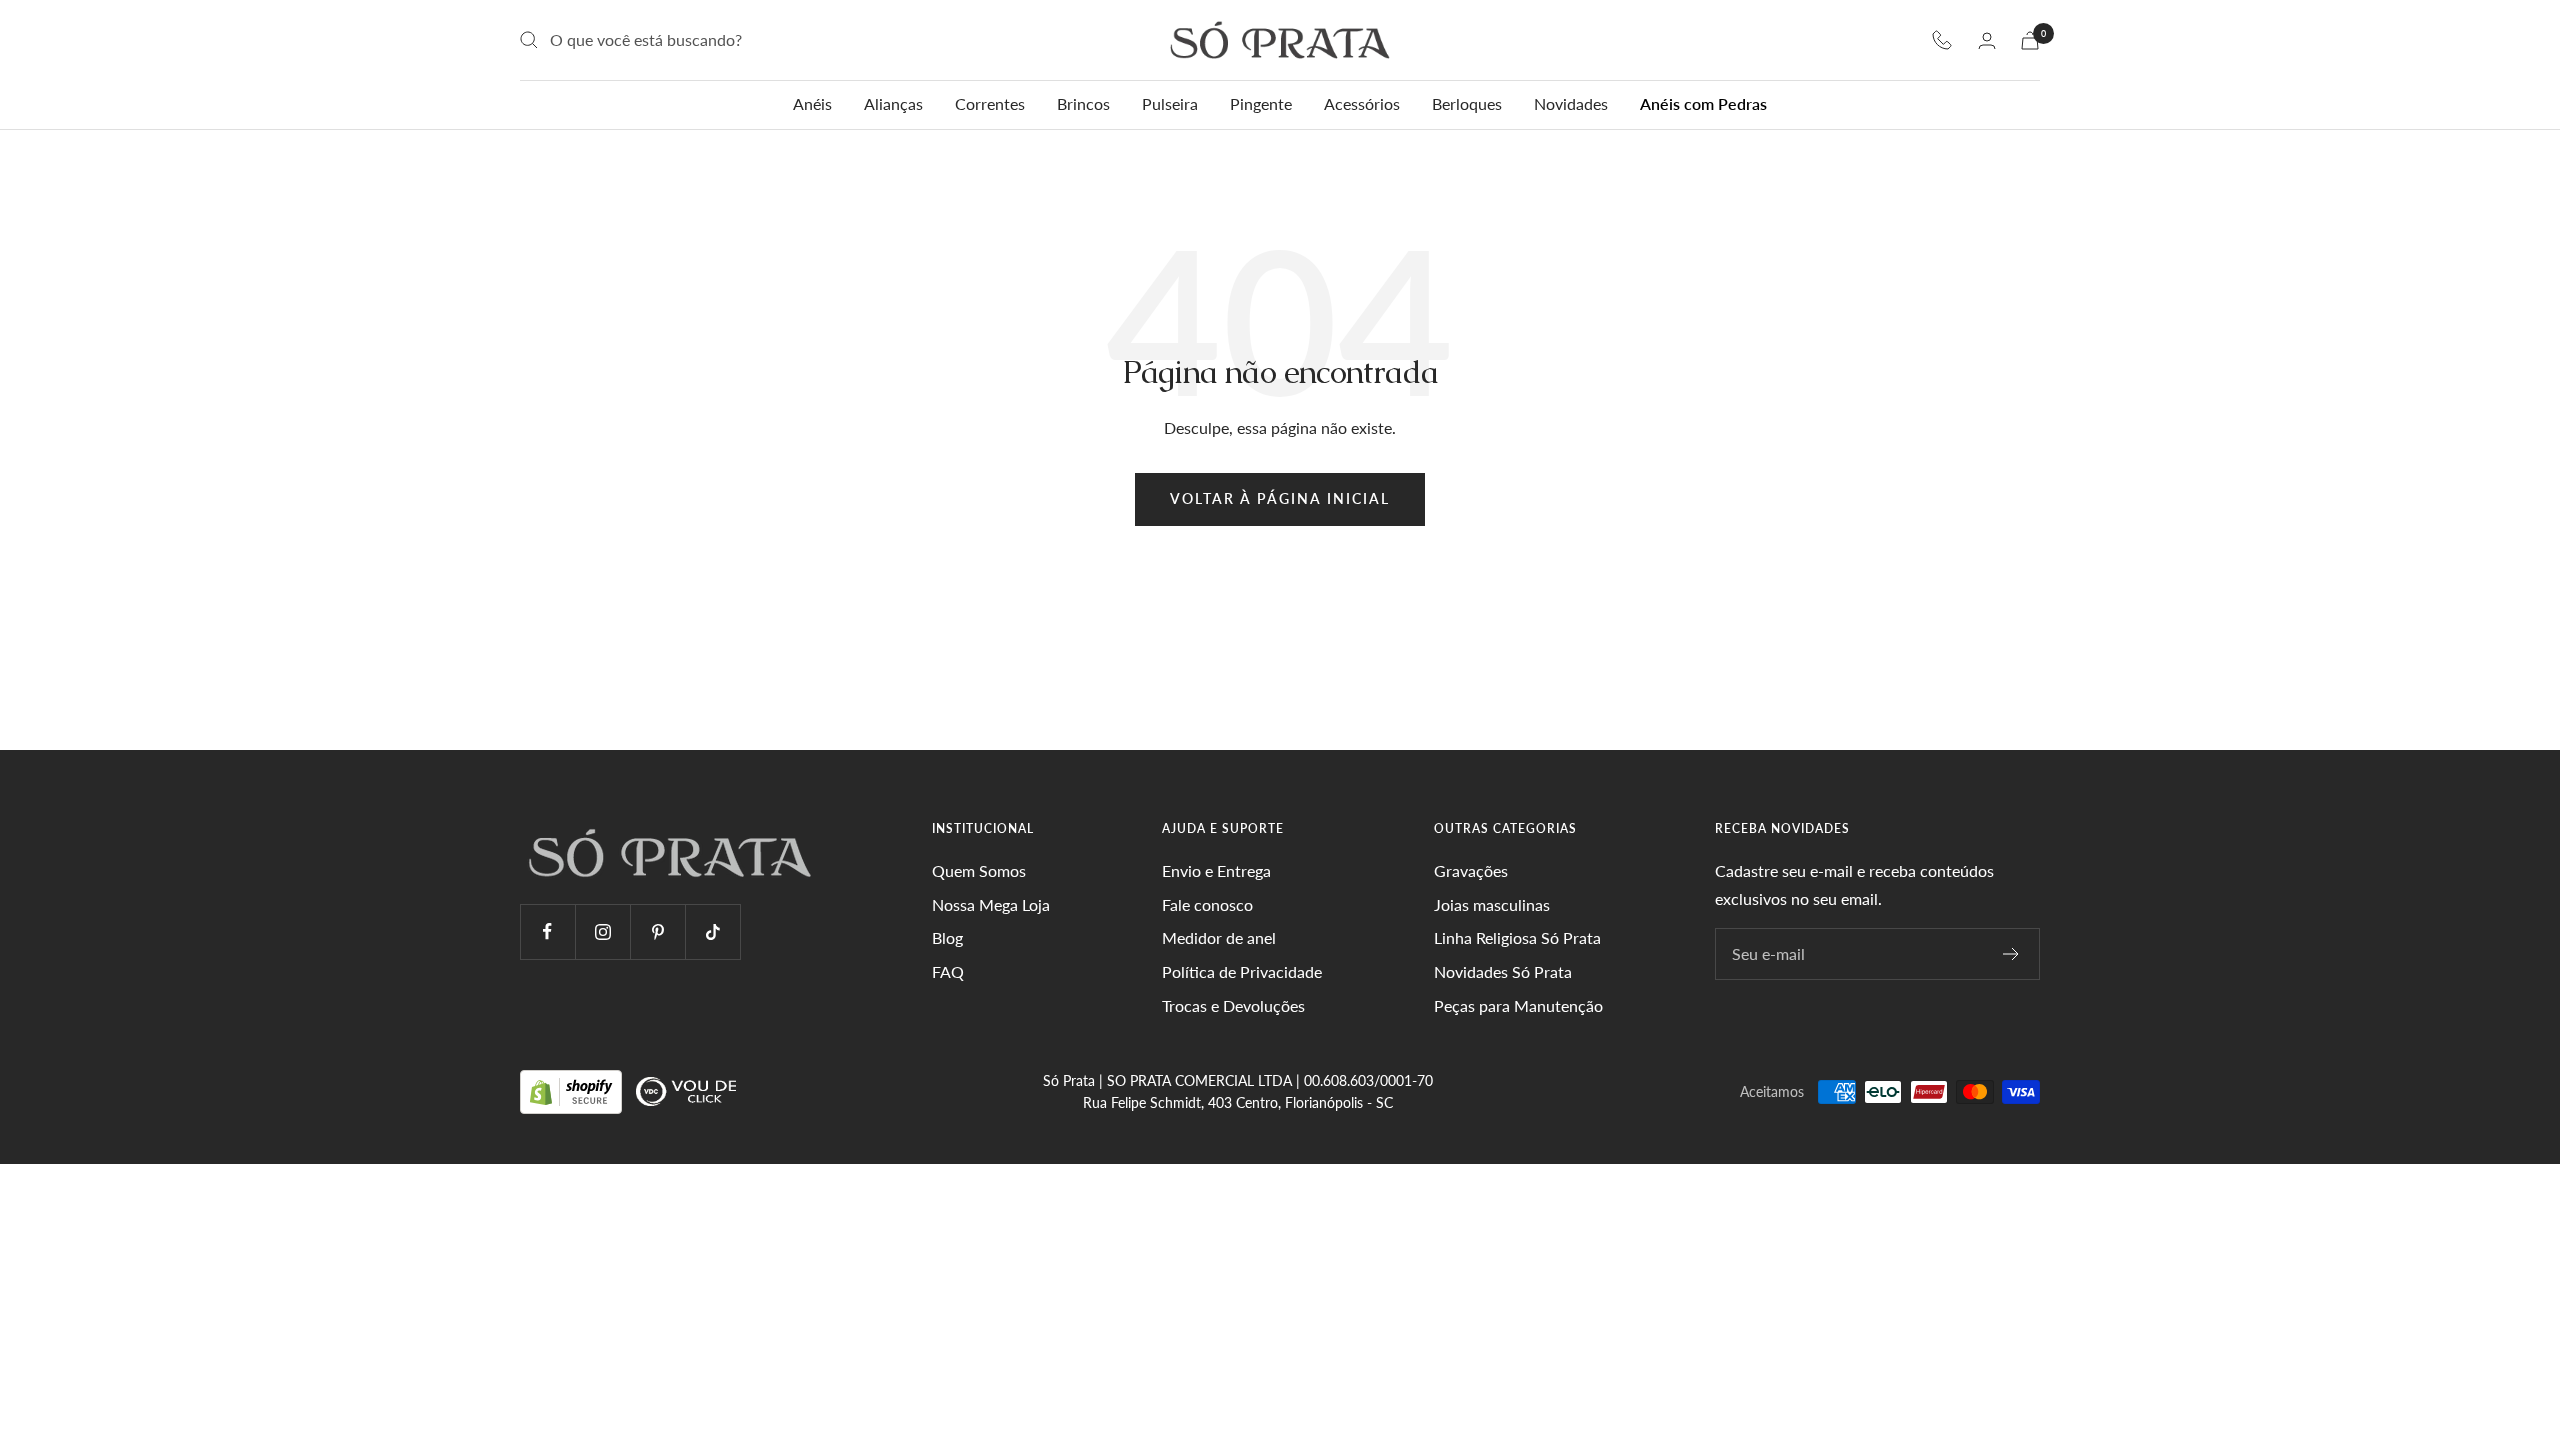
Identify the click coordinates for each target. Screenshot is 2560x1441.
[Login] (1987, 40)
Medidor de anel (1219, 937)
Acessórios (1362, 103)
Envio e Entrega (1216, 870)
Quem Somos (979, 870)
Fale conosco (1207, 904)
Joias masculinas (1492, 904)
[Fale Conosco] (1942, 40)
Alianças (893, 103)
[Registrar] (2011, 954)
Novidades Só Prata (1503, 971)
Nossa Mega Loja (991, 904)
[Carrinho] (2030, 40)
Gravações (1471, 870)
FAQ (948, 971)
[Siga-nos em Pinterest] (657, 931)
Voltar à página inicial (1280, 498)
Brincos (1083, 103)
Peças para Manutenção (1518, 1005)
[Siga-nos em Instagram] (602, 931)
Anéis (812, 103)
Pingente (1261, 103)
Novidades (1571, 103)
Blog (947, 937)
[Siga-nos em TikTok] (712, 931)
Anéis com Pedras (1703, 103)
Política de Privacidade (1242, 971)
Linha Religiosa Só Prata (1517, 937)
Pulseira (1170, 103)
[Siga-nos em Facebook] (547, 931)
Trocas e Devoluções (1233, 1005)
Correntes (990, 103)
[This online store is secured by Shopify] (573, 1090)
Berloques (1467, 103)
